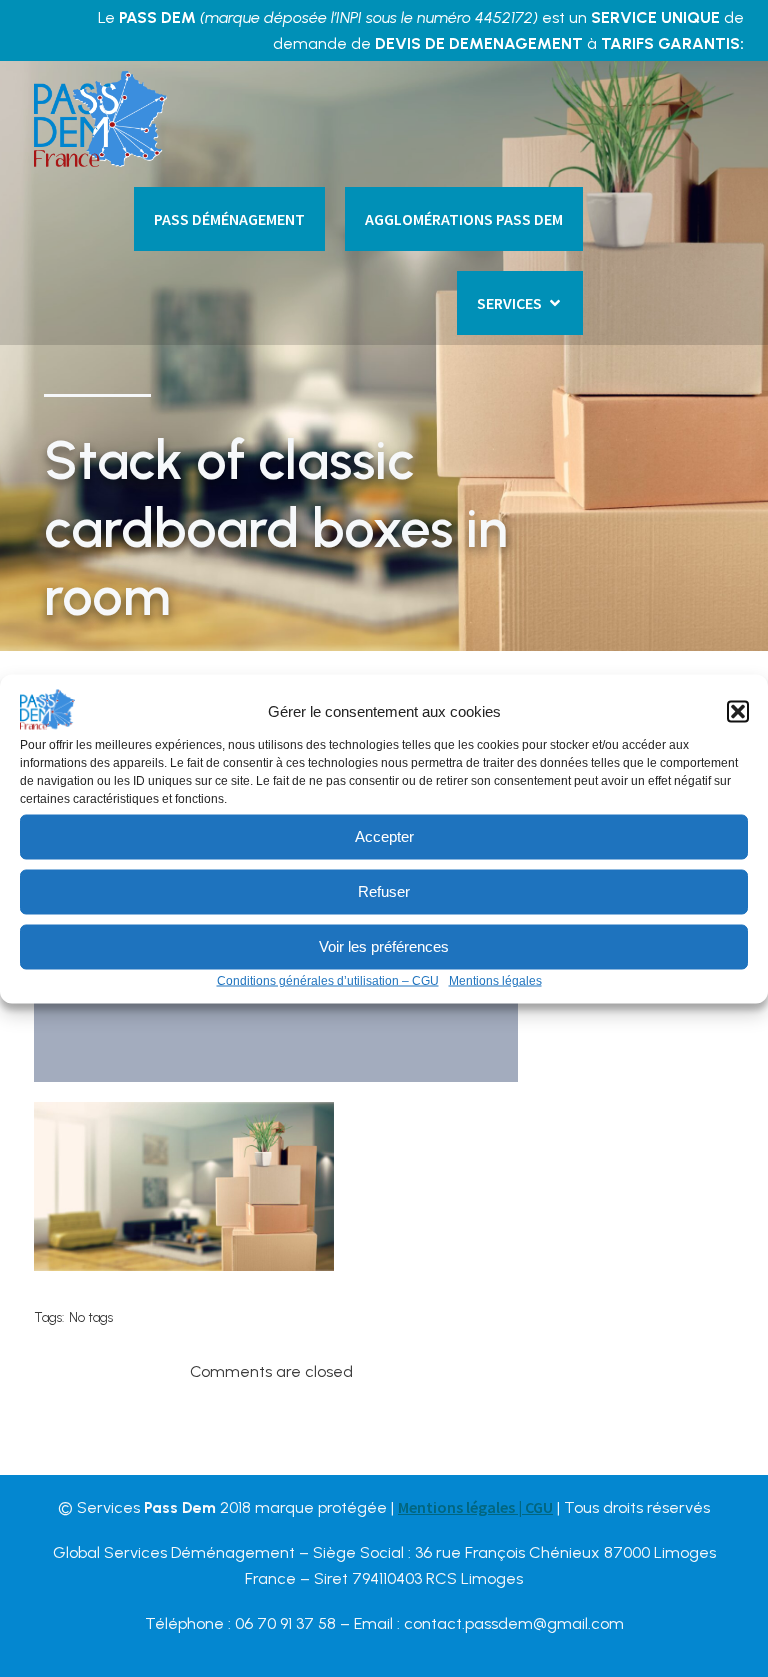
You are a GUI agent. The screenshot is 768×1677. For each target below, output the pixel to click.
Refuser (384, 891)
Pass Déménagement (229, 219)
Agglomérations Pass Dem (464, 219)
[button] (738, 711)
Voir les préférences (384, 946)
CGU (539, 1507)
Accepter (384, 836)
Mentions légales (495, 980)
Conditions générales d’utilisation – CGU (328, 980)
